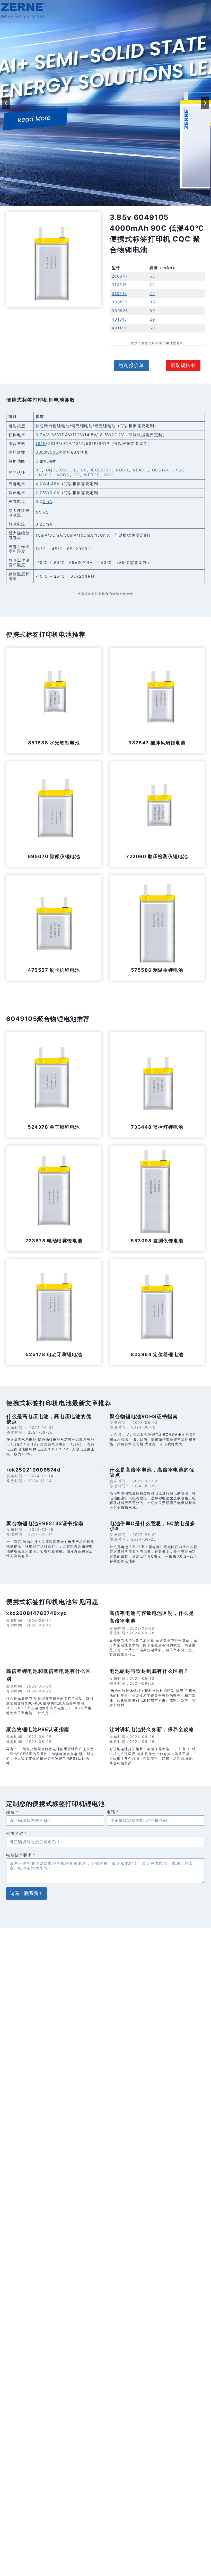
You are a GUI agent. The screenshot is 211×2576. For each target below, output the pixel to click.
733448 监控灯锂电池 (157, 1127)
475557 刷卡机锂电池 (54, 970)
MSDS (63, 475)
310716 (120, 285)
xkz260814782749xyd (37, 1613)
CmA (47, 501)
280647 (120, 276)
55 (152, 276)
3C (39, 470)
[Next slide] (205, 103)
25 (152, 293)
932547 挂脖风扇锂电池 (157, 743)
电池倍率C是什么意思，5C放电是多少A (152, 1526)
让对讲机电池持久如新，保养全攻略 (152, 1729)
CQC (51, 470)
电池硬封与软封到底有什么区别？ (149, 1671)
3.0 (53, 493)
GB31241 (162, 470)
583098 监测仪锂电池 (157, 1241)
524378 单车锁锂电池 (54, 1127)
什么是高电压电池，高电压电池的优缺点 (49, 1419)
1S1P (41, 443)
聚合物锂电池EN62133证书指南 (45, 1523)
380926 (120, 311)
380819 (120, 302)
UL (84, 470)
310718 (120, 293)
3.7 (39, 435)
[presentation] (54, 695)
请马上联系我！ (27, 1893)
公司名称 (17, 1833)
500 (54, 452)
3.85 (52, 435)
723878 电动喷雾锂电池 (54, 1241)
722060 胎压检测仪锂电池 (157, 856)
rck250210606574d (34, 1470)
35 (152, 302)
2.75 (40, 493)
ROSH (122, 470)
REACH (140, 470)
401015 (120, 319)
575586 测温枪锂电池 (157, 970)
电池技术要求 (21, 1855)
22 (152, 285)
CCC (109, 475)
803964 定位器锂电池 (157, 1354)
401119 (119, 328)
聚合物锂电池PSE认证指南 (38, 1729)
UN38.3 (44, 475)
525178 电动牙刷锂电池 (54, 1354)
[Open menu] (206, 10)
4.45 (52, 484)
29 (152, 319)
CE (73, 470)
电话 (113, 1812)
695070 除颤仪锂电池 (54, 856)
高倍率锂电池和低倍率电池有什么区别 (49, 1675)
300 (40, 452)
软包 (40, 426)
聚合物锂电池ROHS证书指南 (144, 1416)
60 (152, 311)
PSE (180, 470)
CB (63, 470)
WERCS (92, 475)
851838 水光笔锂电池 (54, 743)
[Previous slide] (6, 103)
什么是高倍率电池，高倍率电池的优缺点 (152, 1472)
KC (77, 475)
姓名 (12, 1812)
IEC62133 (101, 470)
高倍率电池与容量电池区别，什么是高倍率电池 (152, 1617)
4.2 (39, 484)
